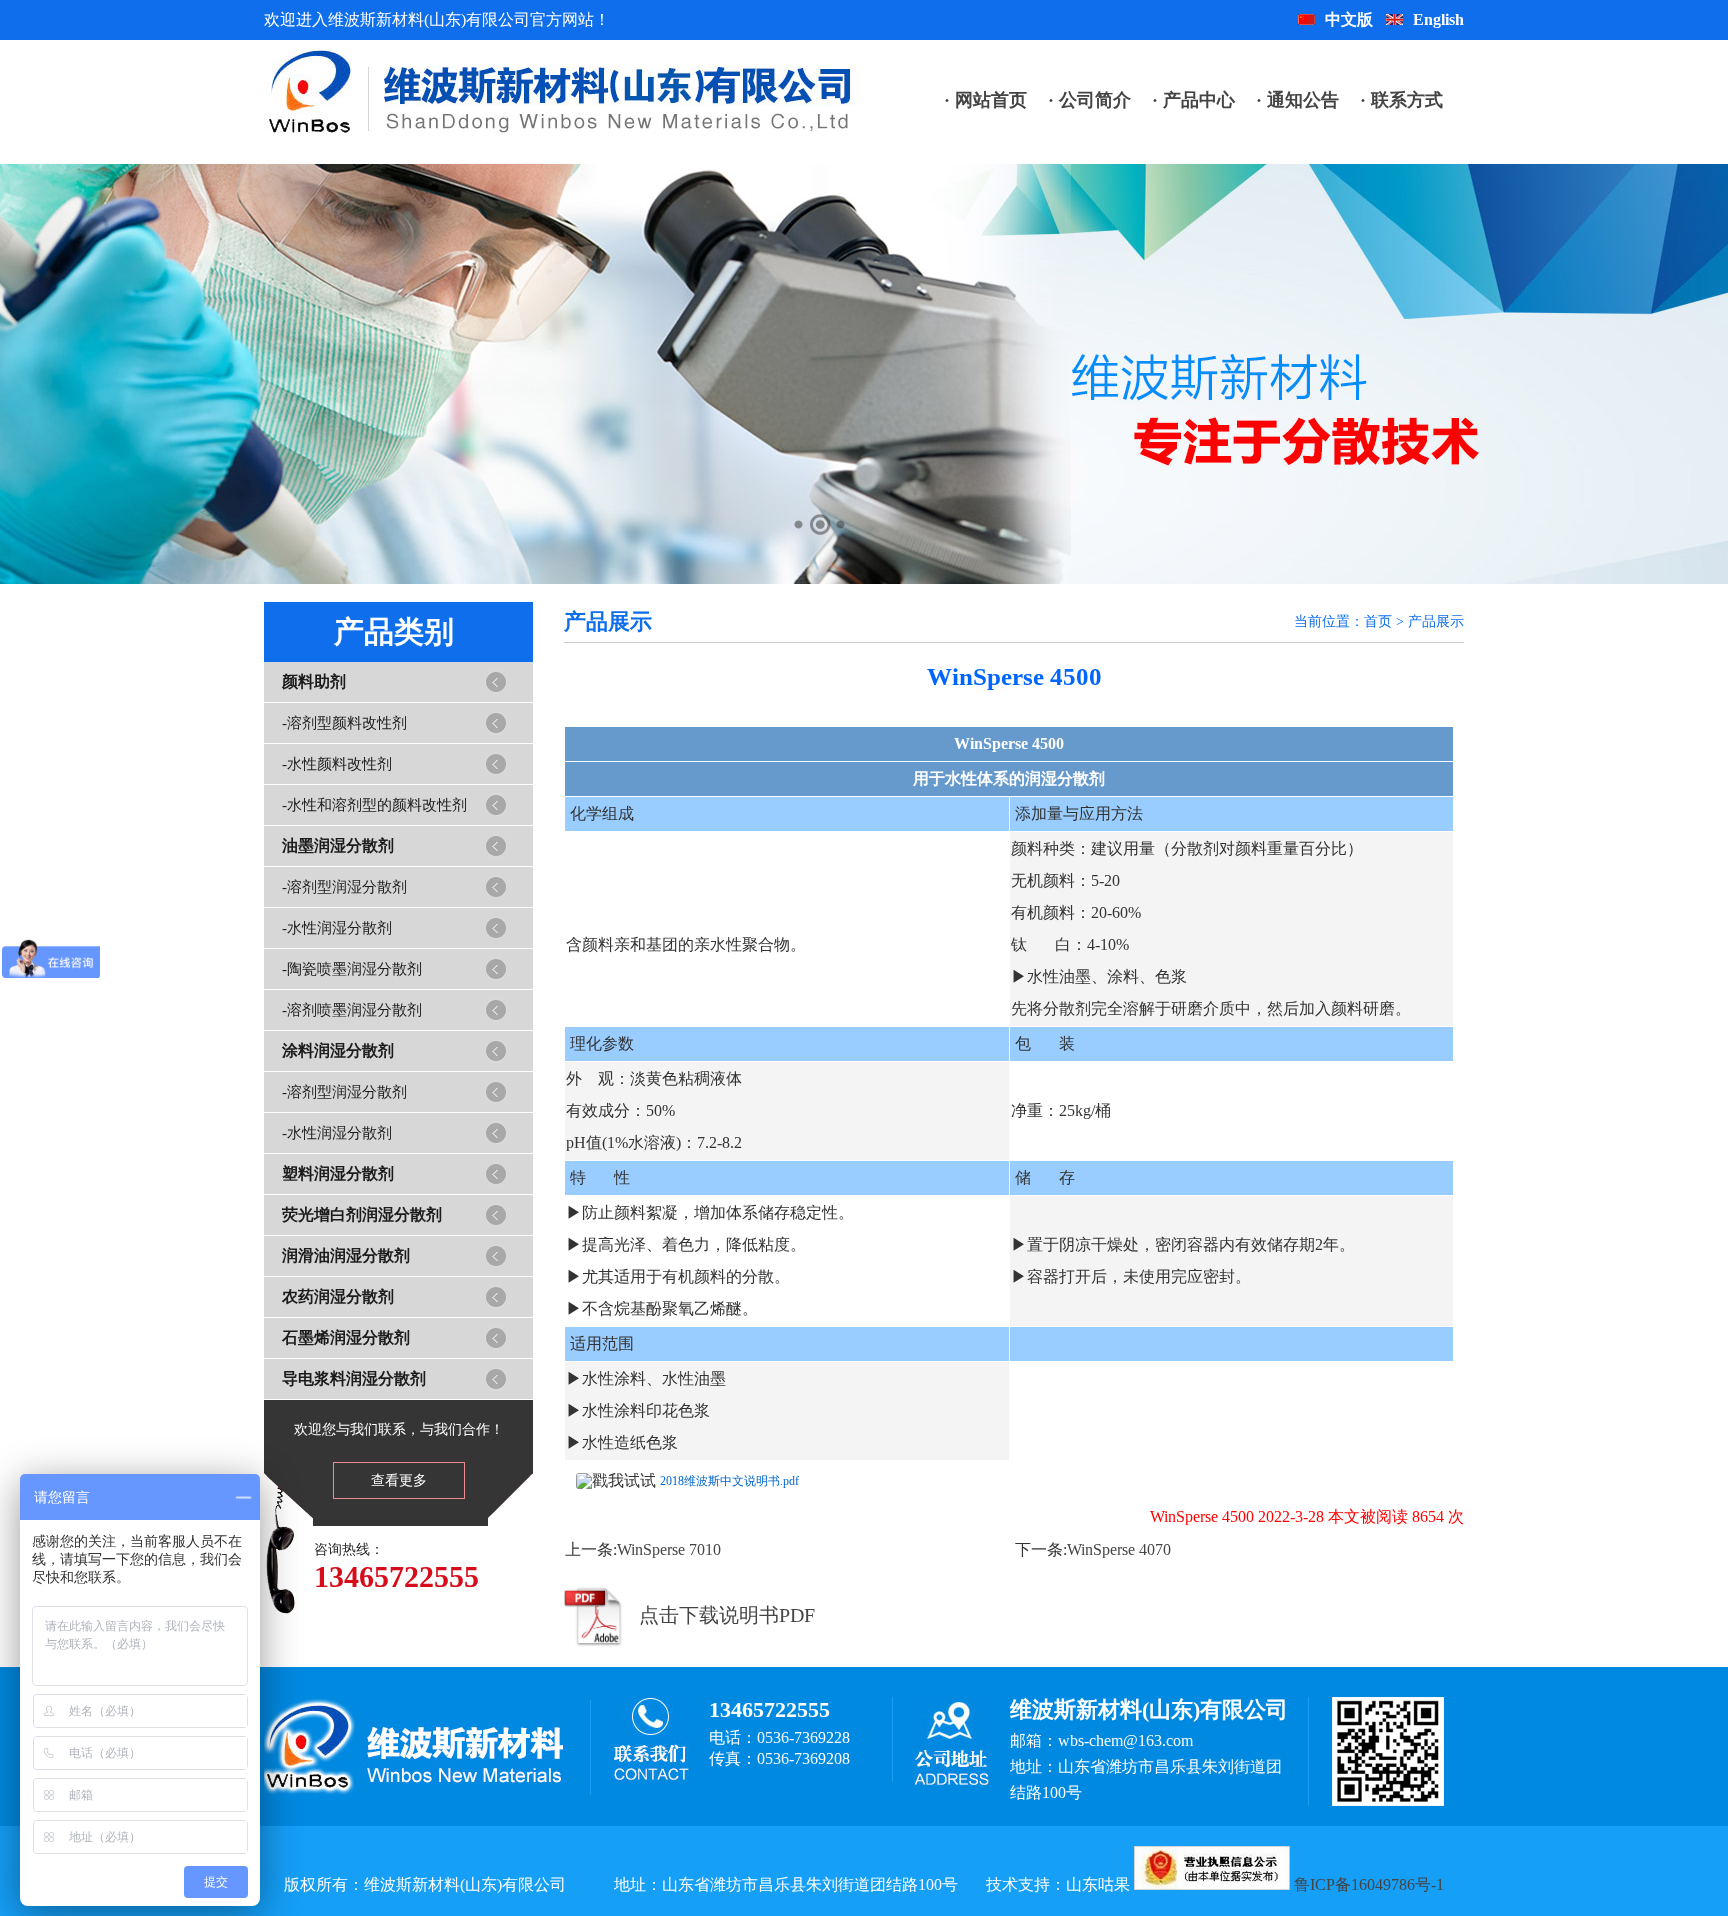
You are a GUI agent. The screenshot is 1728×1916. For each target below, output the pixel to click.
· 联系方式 (1401, 100)
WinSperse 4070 (1119, 1549)
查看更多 (399, 1480)
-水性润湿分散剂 (337, 928)
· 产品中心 (1193, 100)
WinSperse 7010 (669, 1549)
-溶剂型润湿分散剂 (344, 887)
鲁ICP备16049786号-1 (1369, 1884)
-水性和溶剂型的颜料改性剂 (374, 805)
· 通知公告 (1297, 100)
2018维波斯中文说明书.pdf (729, 1481)
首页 (1378, 621)
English (1438, 19)
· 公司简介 (1089, 100)
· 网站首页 (985, 100)
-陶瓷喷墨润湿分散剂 (352, 969)
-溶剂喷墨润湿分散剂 (352, 1010)
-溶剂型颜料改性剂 (344, 723)
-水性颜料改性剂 (337, 764)
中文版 (1349, 19)
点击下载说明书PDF (727, 1615)
